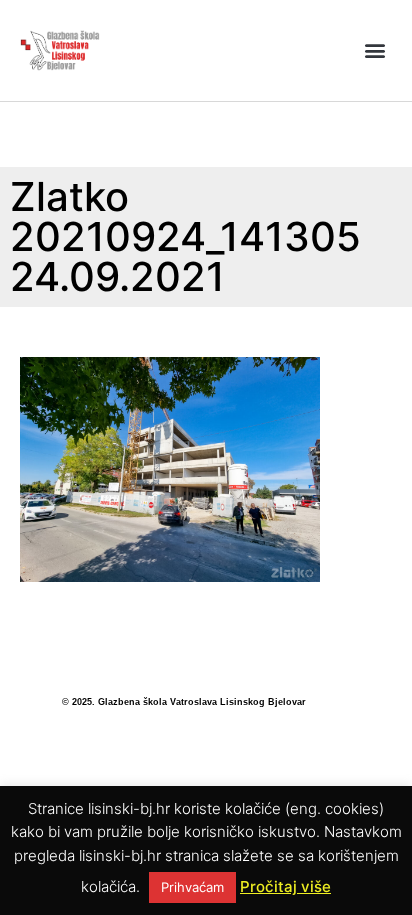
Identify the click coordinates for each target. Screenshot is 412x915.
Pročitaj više (285, 886)
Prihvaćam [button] (192, 887)
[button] (375, 50)
